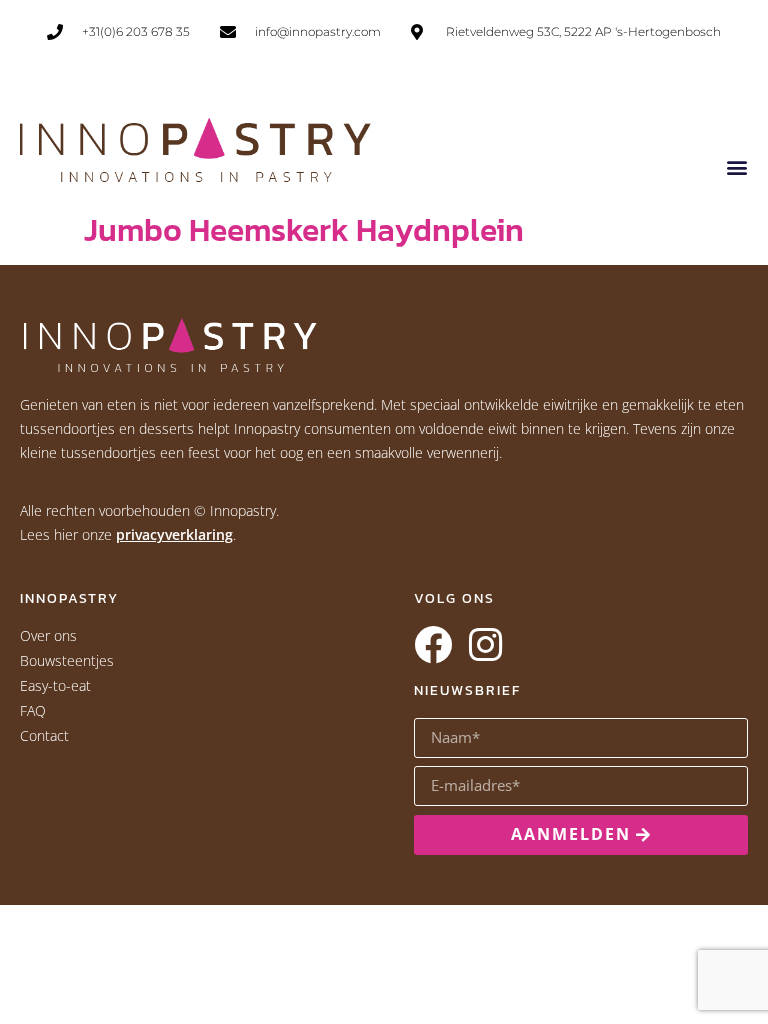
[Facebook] (433, 645)
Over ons (48, 635)
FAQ (33, 710)
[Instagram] (485, 645)
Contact (44, 735)
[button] (736, 166)
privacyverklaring (174, 534)
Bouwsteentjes (67, 660)
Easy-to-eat (55, 685)
